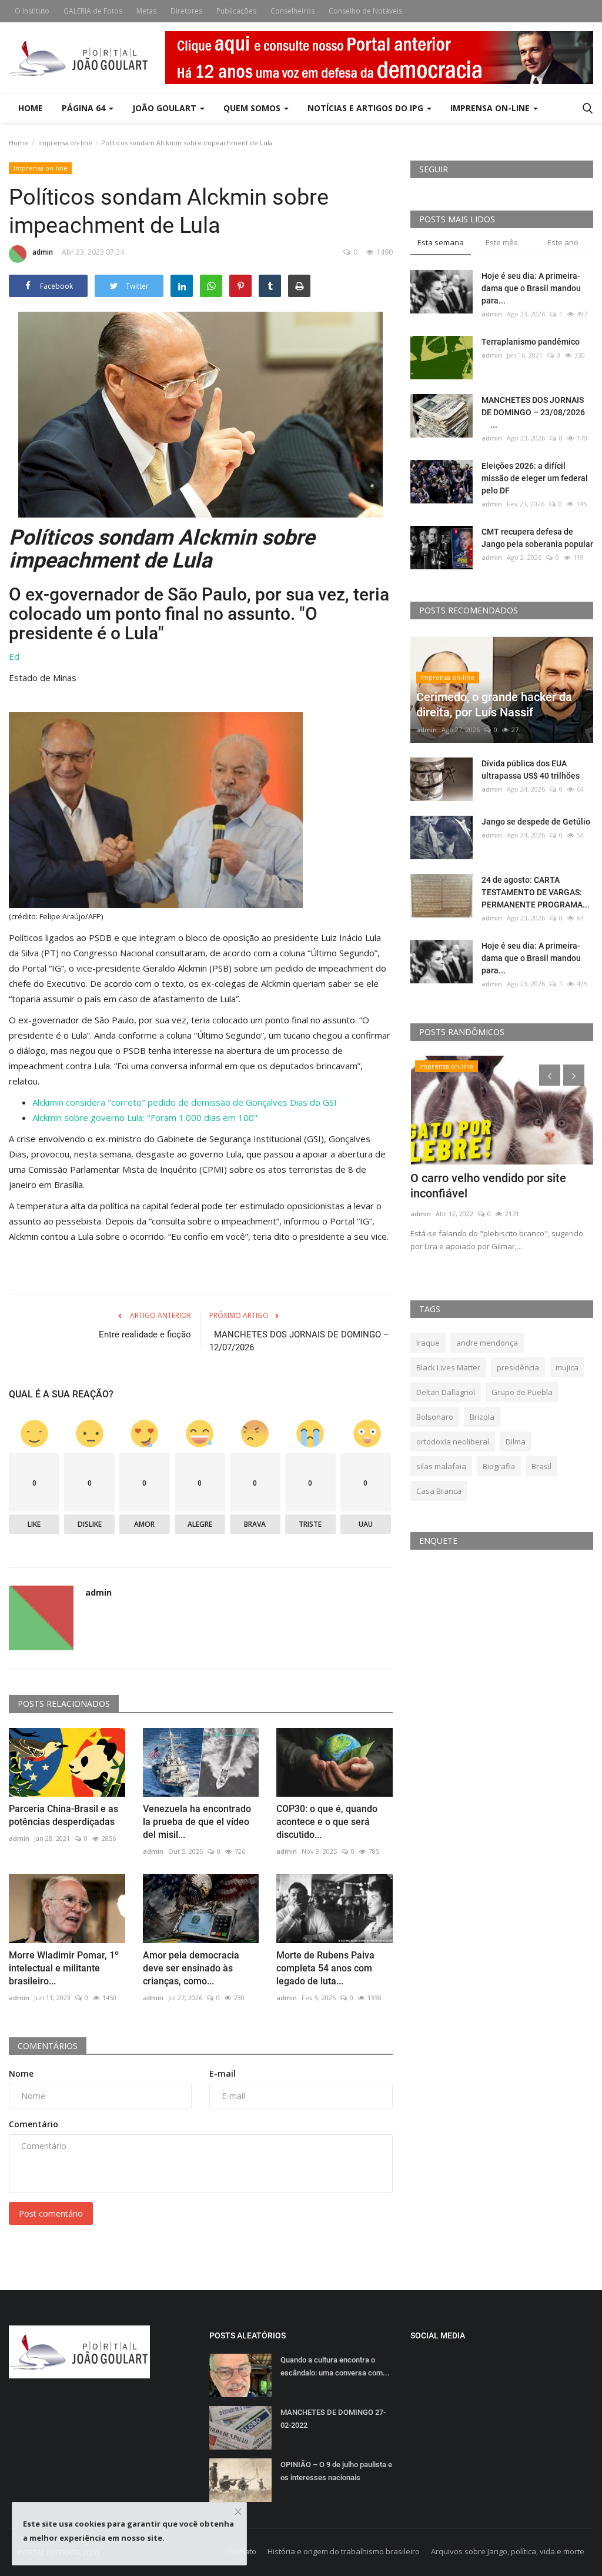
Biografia (499, 1466)
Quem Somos (253, 108)
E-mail (223, 2073)
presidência (518, 1367)
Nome (21, 2073)
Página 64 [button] (85, 108)
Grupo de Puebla (522, 1392)
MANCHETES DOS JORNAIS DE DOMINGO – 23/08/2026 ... (536, 412)
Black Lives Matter (448, 1367)
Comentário (34, 2124)
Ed (14, 656)
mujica (567, 1367)
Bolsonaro (435, 1417)
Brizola (482, 1417)
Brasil (541, 1466)
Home (31, 108)
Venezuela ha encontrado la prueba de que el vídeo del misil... (197, 1822)
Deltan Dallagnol (446, 1392)
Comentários (48, 2046)
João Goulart (165, 108)
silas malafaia (441, 1466)
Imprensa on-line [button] (491, 108)
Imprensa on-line (65, 143)
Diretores (186, 11)
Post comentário (51, 2213)
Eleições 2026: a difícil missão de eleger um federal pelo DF (535, 478)
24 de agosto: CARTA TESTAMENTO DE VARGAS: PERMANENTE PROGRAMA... (536, 892)
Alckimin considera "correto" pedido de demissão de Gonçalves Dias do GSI (185, 1102)
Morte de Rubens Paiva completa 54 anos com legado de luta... (325, 1968)
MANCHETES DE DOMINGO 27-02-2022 (333, 2419)
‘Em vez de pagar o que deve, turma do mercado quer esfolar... (496, 1186)
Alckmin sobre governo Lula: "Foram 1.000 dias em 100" (145, 1117)
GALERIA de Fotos (93, 11)
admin (43, 252)
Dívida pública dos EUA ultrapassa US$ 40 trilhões (531, 770)
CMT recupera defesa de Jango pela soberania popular (537, 538)
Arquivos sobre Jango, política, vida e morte (508, 2551)
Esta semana (441, 242)
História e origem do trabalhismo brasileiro (344, 2551)
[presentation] (550, 1075)
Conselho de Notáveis (365, 11)
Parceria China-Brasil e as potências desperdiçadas (63, 1815)
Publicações (236, 11)
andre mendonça (487, 1343)
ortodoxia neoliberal (453, 1442)
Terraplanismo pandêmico (531, 342)
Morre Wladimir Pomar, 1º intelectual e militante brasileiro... (64, 1968)
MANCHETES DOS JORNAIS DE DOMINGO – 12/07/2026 (299, 1341)
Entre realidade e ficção (145, 1334)
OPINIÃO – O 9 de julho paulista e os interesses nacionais (336, 2471)
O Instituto (32, 11)
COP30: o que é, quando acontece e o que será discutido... (327, 1822)
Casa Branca (439, 1491)
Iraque (428, 1343)
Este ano (563, 242)
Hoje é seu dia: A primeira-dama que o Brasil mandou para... (531, 288)
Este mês (502, 242)
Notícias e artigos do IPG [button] (367, 108)
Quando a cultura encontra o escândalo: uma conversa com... (335, 2366)
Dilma (516, 1442)
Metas (146, 11)
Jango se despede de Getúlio (536, 822)
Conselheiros (292, 11)
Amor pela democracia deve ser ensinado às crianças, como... (191, 1968)
